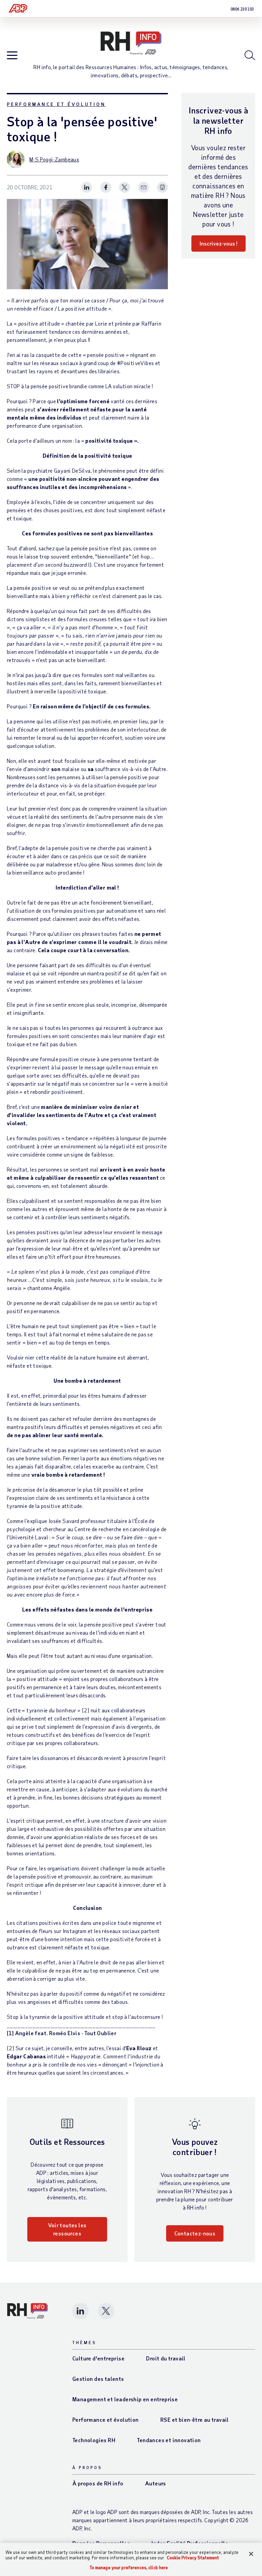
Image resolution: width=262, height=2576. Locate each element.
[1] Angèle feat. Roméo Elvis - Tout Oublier (62, 2033)
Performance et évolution (56, 104)
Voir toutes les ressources (67, 2229)
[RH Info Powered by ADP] (131, 43)
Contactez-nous (195, 2233)
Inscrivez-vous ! (219, 243)
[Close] (251, 2554)
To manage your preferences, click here (129, 2568)
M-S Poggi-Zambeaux (54, 159)
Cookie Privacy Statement (193, 2558)
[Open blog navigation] (12, 56)
